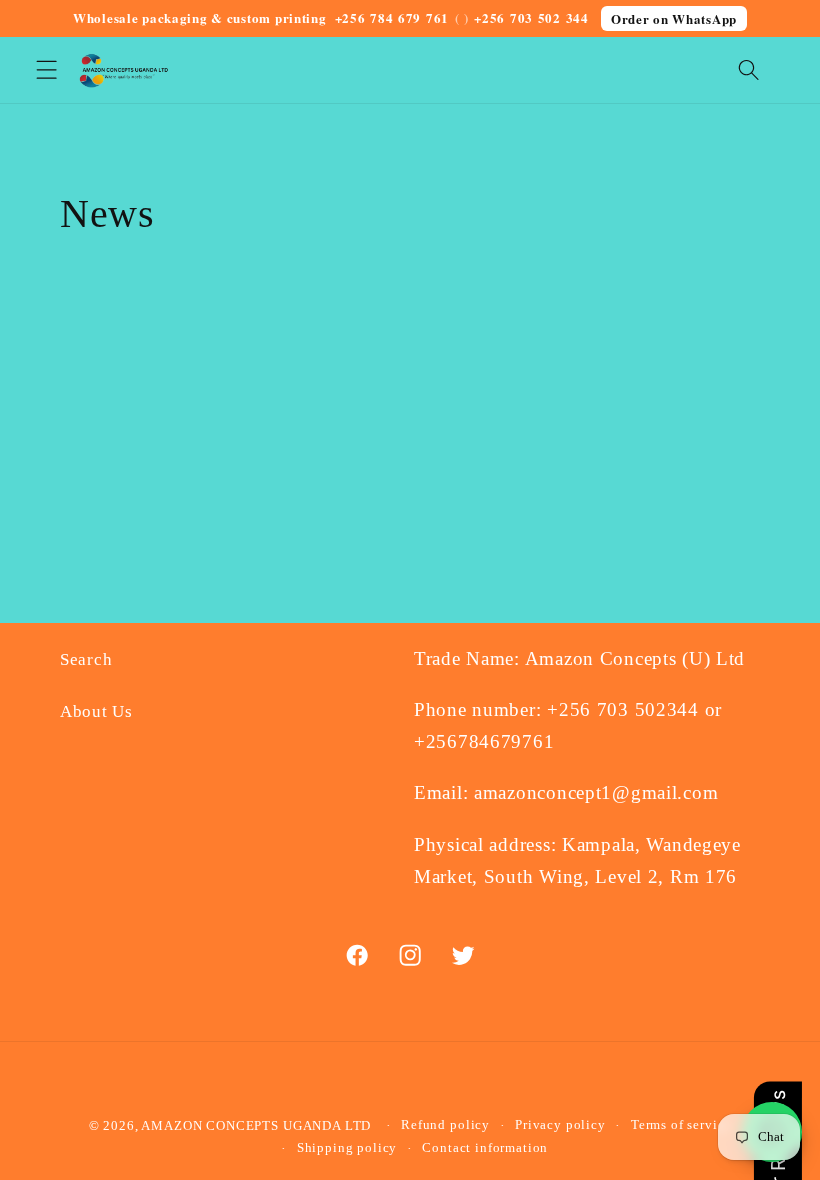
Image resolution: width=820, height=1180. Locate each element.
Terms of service (681, 1124)
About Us (96, 711)
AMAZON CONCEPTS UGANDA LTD (256, 1125)
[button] (47, 70)
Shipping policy (347, 1147)
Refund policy (445, 1124)
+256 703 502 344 (531, 18)
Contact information (485, 1147)
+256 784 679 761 (392, 18)
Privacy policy (560, 1124)
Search (86, 659)
